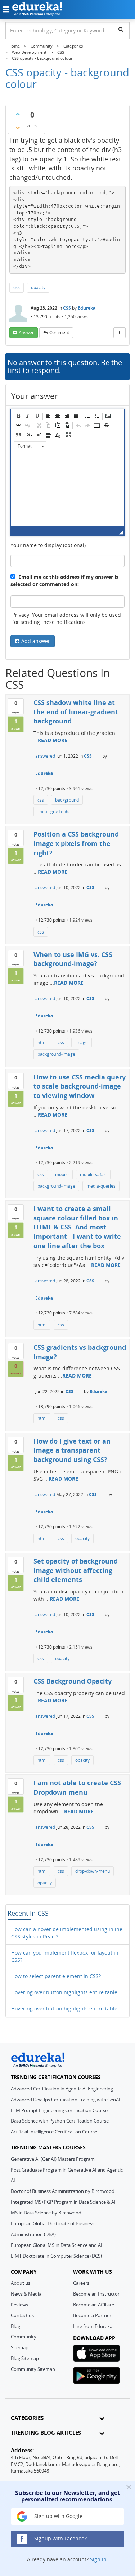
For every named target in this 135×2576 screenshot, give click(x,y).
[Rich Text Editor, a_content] (67, 490)
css (17, 287)
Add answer (36, 641)
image (82, 1043)
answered (45, 756)
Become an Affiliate (94, 2305)
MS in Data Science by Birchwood (46, 2213)
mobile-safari (93, 1174)
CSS (67, 308)
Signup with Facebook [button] (60, 2538)
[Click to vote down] (18, 128)
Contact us (22, 2315)
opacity (38, 287)
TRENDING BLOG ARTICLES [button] (46, 2433)
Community (24, 2337)
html (42, 1043)
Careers (81, 2283)
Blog (15, 2326)
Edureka (87, 308)
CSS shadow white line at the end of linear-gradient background (76, 712)
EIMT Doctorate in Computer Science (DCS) (56, 2256)
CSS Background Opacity (73, 1681)
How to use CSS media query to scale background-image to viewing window (80, 1086)
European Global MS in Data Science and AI (57, 2245)
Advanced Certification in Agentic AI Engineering (62, 2089)
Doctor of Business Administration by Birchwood (63, 2191)
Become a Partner (92, 2315)
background (67, 800)
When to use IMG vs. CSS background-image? (73, 959)
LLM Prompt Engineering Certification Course (59, 2110)
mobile (62, 1174)
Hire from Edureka (93, 2326)
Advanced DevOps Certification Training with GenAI (66, 2100)
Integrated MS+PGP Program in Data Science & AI (63, 2202)
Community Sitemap (33, 2369)
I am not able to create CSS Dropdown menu (77, 1787)
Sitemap (20, 2347)
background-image (56, 1054)
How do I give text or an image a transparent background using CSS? (72, 1450)
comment (59, 332)
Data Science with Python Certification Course (60, 2121)
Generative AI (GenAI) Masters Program (53, 2159)
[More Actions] (120, 333)
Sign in (98, 2559)
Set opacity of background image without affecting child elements (76, 1570)
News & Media (26, 2294)
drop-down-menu (93, 1871)
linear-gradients (53, 812)
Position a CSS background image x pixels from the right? (76, 843)
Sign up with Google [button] (58, 2516)
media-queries (101, 1186)
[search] (121, 29)
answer (26, 332)
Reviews (19, 2305)
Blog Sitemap (25, 2358)
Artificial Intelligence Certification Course (54, 2132)
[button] (18, 416)
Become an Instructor (96, 2294)
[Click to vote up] (18, 114)
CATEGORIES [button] (27, 2418)
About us (21, 2283)
